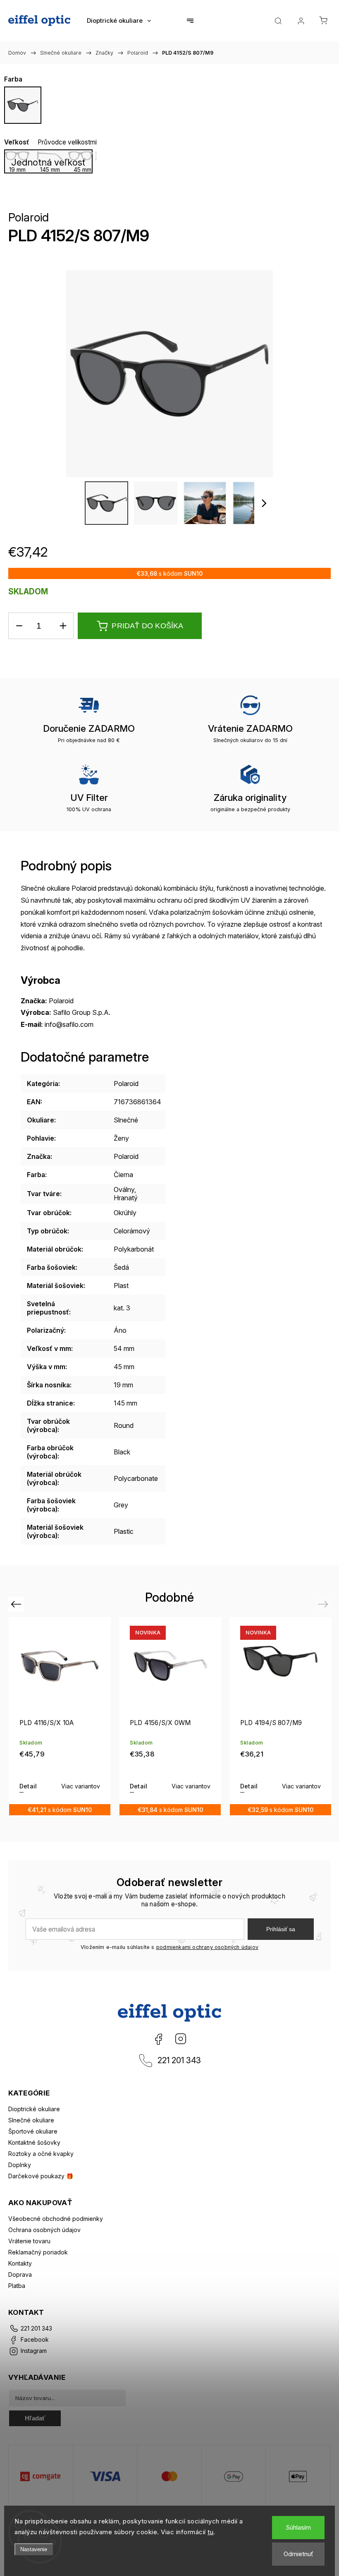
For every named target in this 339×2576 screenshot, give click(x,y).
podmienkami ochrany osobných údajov (207, 1947)
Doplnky (20, 2165)
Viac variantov (81, 1786)
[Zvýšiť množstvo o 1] (63, 626)
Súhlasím (298, 2527)
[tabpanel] (60, 1716)
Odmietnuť (298, 2554)
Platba (17, 2286)
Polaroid (29, 217)
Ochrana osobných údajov (44, 2230)
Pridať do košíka (147, 626)
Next (324, 1604)
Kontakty (20, 2263)
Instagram (181, 2039)
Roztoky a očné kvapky (41, 2154)
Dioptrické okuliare (34, 2109)
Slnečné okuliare (31, 2120)
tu (210, 2532)
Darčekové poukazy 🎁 (41, 2176)
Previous (17, 1604)
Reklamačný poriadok (38, 2252)
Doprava (20, 2274)
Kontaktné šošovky (34, 2142)
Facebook (158, 2039)
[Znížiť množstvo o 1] (19, 626)
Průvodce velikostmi (67, 142)
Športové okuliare (33, 2131)
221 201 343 (179, 2060)
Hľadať (35, 2418)
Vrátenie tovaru (29, 2241)
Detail (28, 1786)
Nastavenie (34, 2549)
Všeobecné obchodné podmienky (56, 2219)
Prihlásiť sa (281, 1929)
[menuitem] (119, 21)
